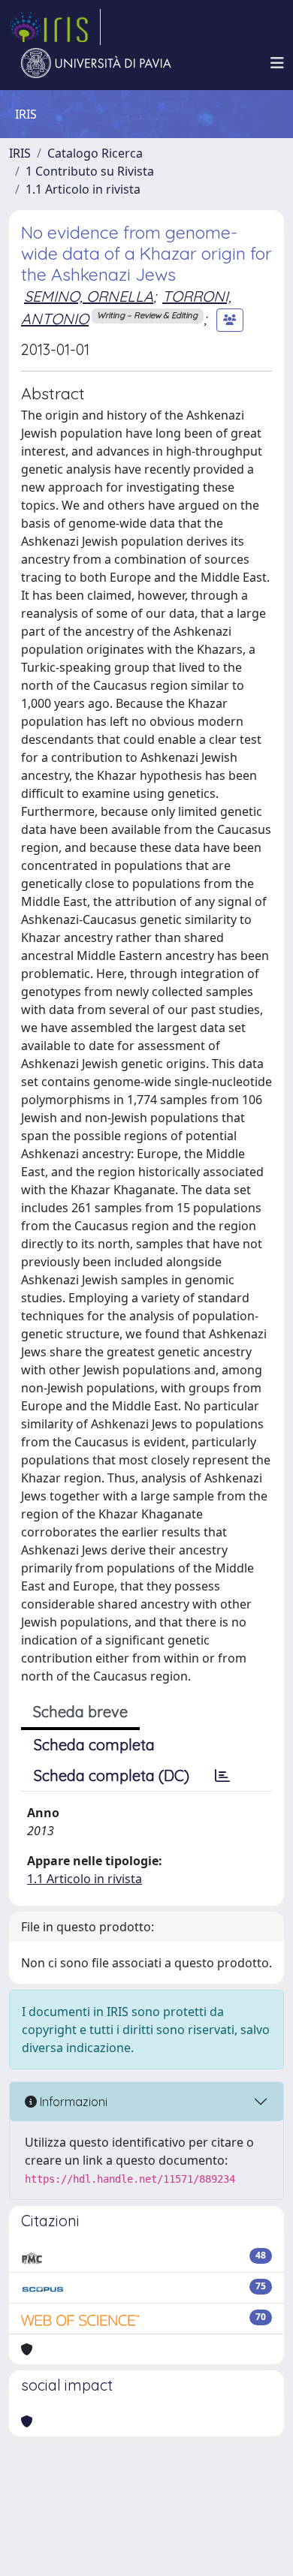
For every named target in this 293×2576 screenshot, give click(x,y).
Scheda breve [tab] (80, 1712)
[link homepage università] (96, 63)
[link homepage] (55, 27)
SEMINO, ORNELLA (89, 296)
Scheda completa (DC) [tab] (112, 1776)
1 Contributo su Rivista (90, 171)
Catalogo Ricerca (95, 153)
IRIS (20, 153)
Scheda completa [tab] (94, 1745)
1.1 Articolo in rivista (83, 189)
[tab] (222, 1776)
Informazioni (72, 2102)
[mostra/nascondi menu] (277, 63)
